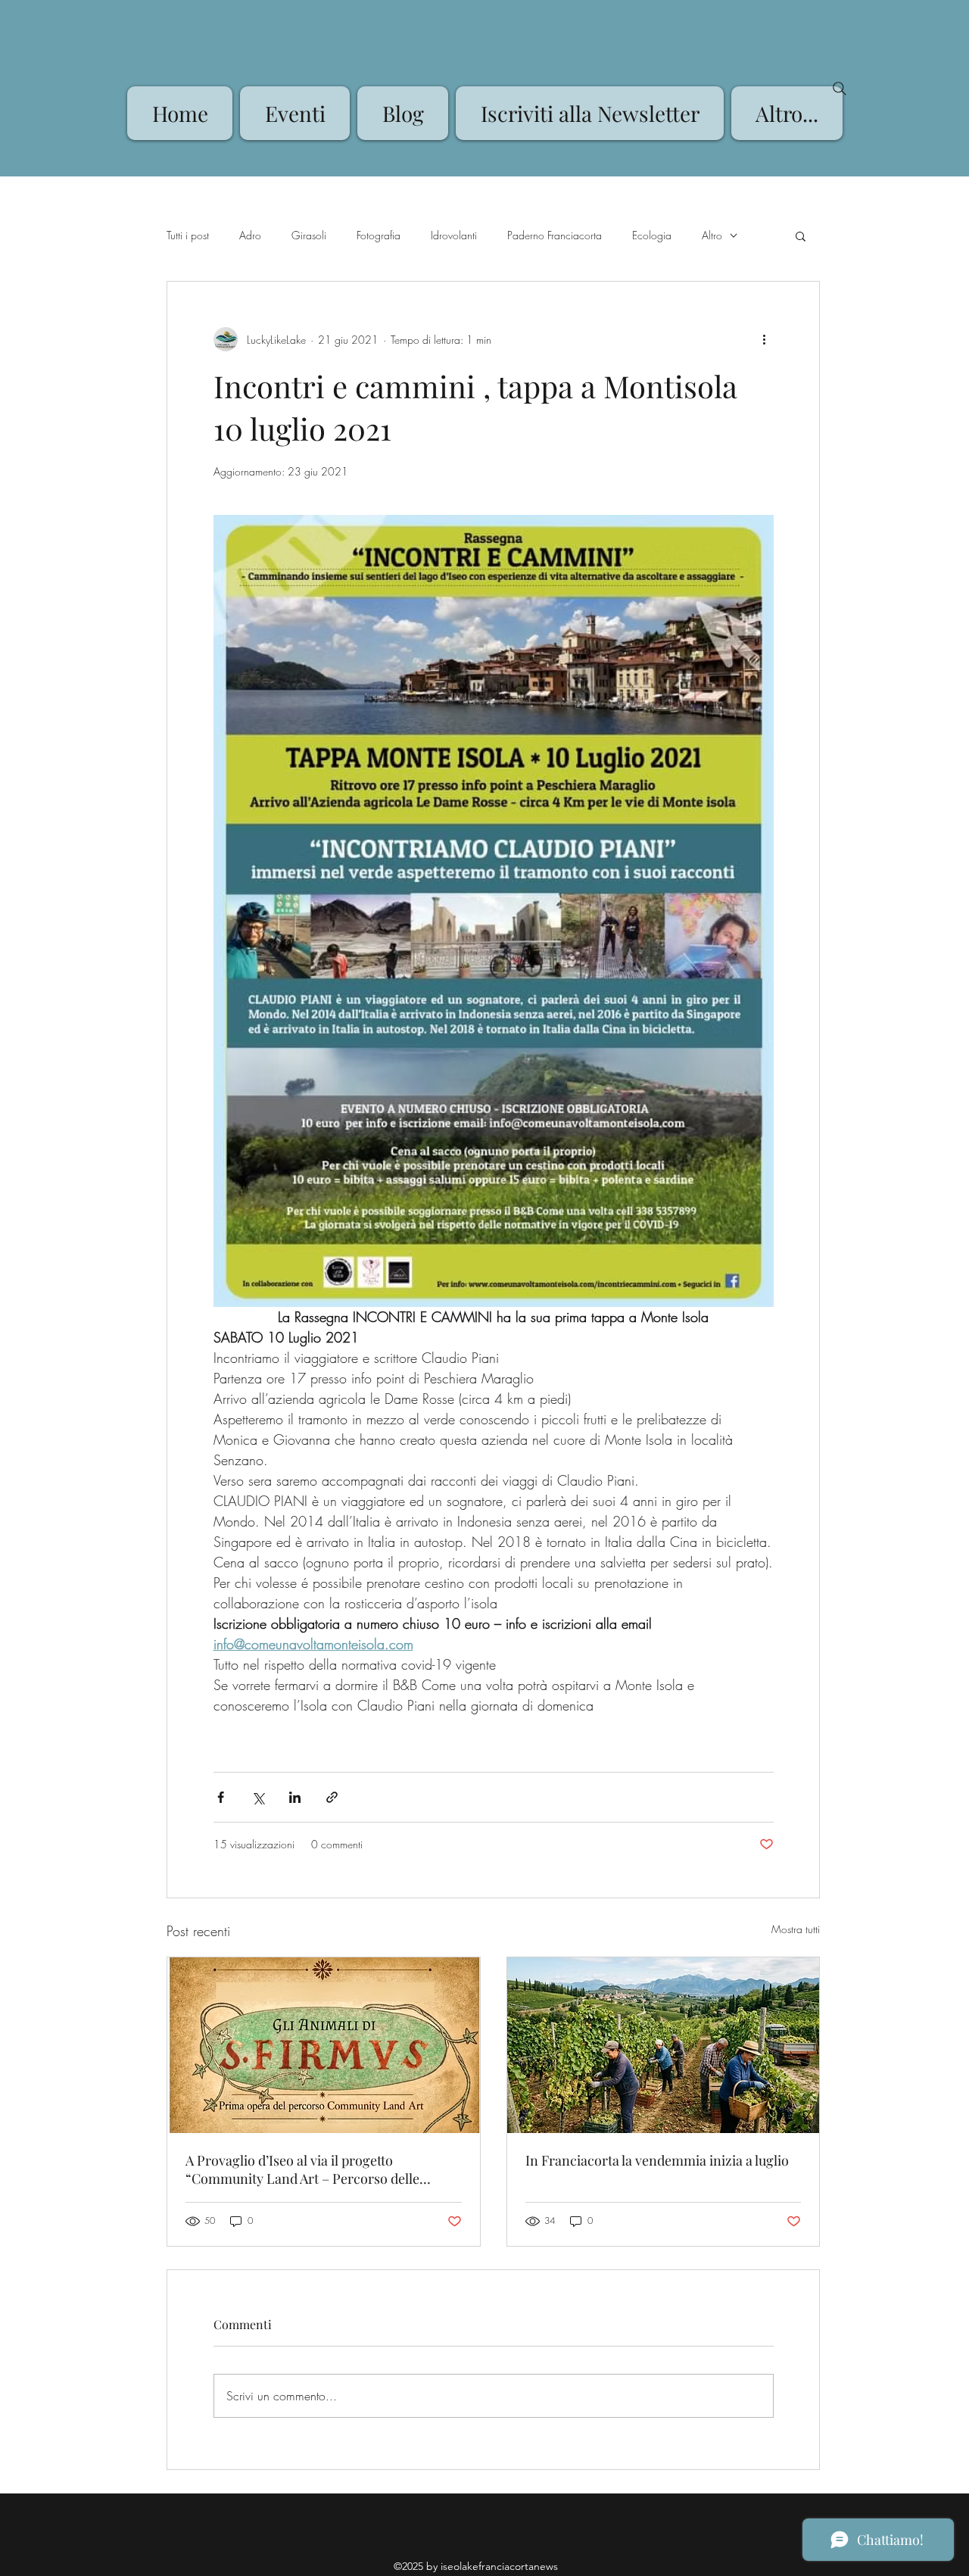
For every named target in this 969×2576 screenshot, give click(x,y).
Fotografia (379, 235)
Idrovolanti (454, 235)
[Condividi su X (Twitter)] (258, 1797)
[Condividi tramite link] (332, 1797)
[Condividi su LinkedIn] (295, 1797)
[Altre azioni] (765, 339)
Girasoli (309, 235)
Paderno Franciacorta (555, 235)
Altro (712, 235)
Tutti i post (188, 235)
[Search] (840, 89)
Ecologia (652, 235)
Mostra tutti (796, 1929)
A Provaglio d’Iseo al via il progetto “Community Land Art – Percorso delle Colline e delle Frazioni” (302, 2169)
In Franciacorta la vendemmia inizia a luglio (657, 2160)
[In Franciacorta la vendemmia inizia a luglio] (664, 2045)
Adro (250, 235)
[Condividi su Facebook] (221, 1797)
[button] (801, 235)
